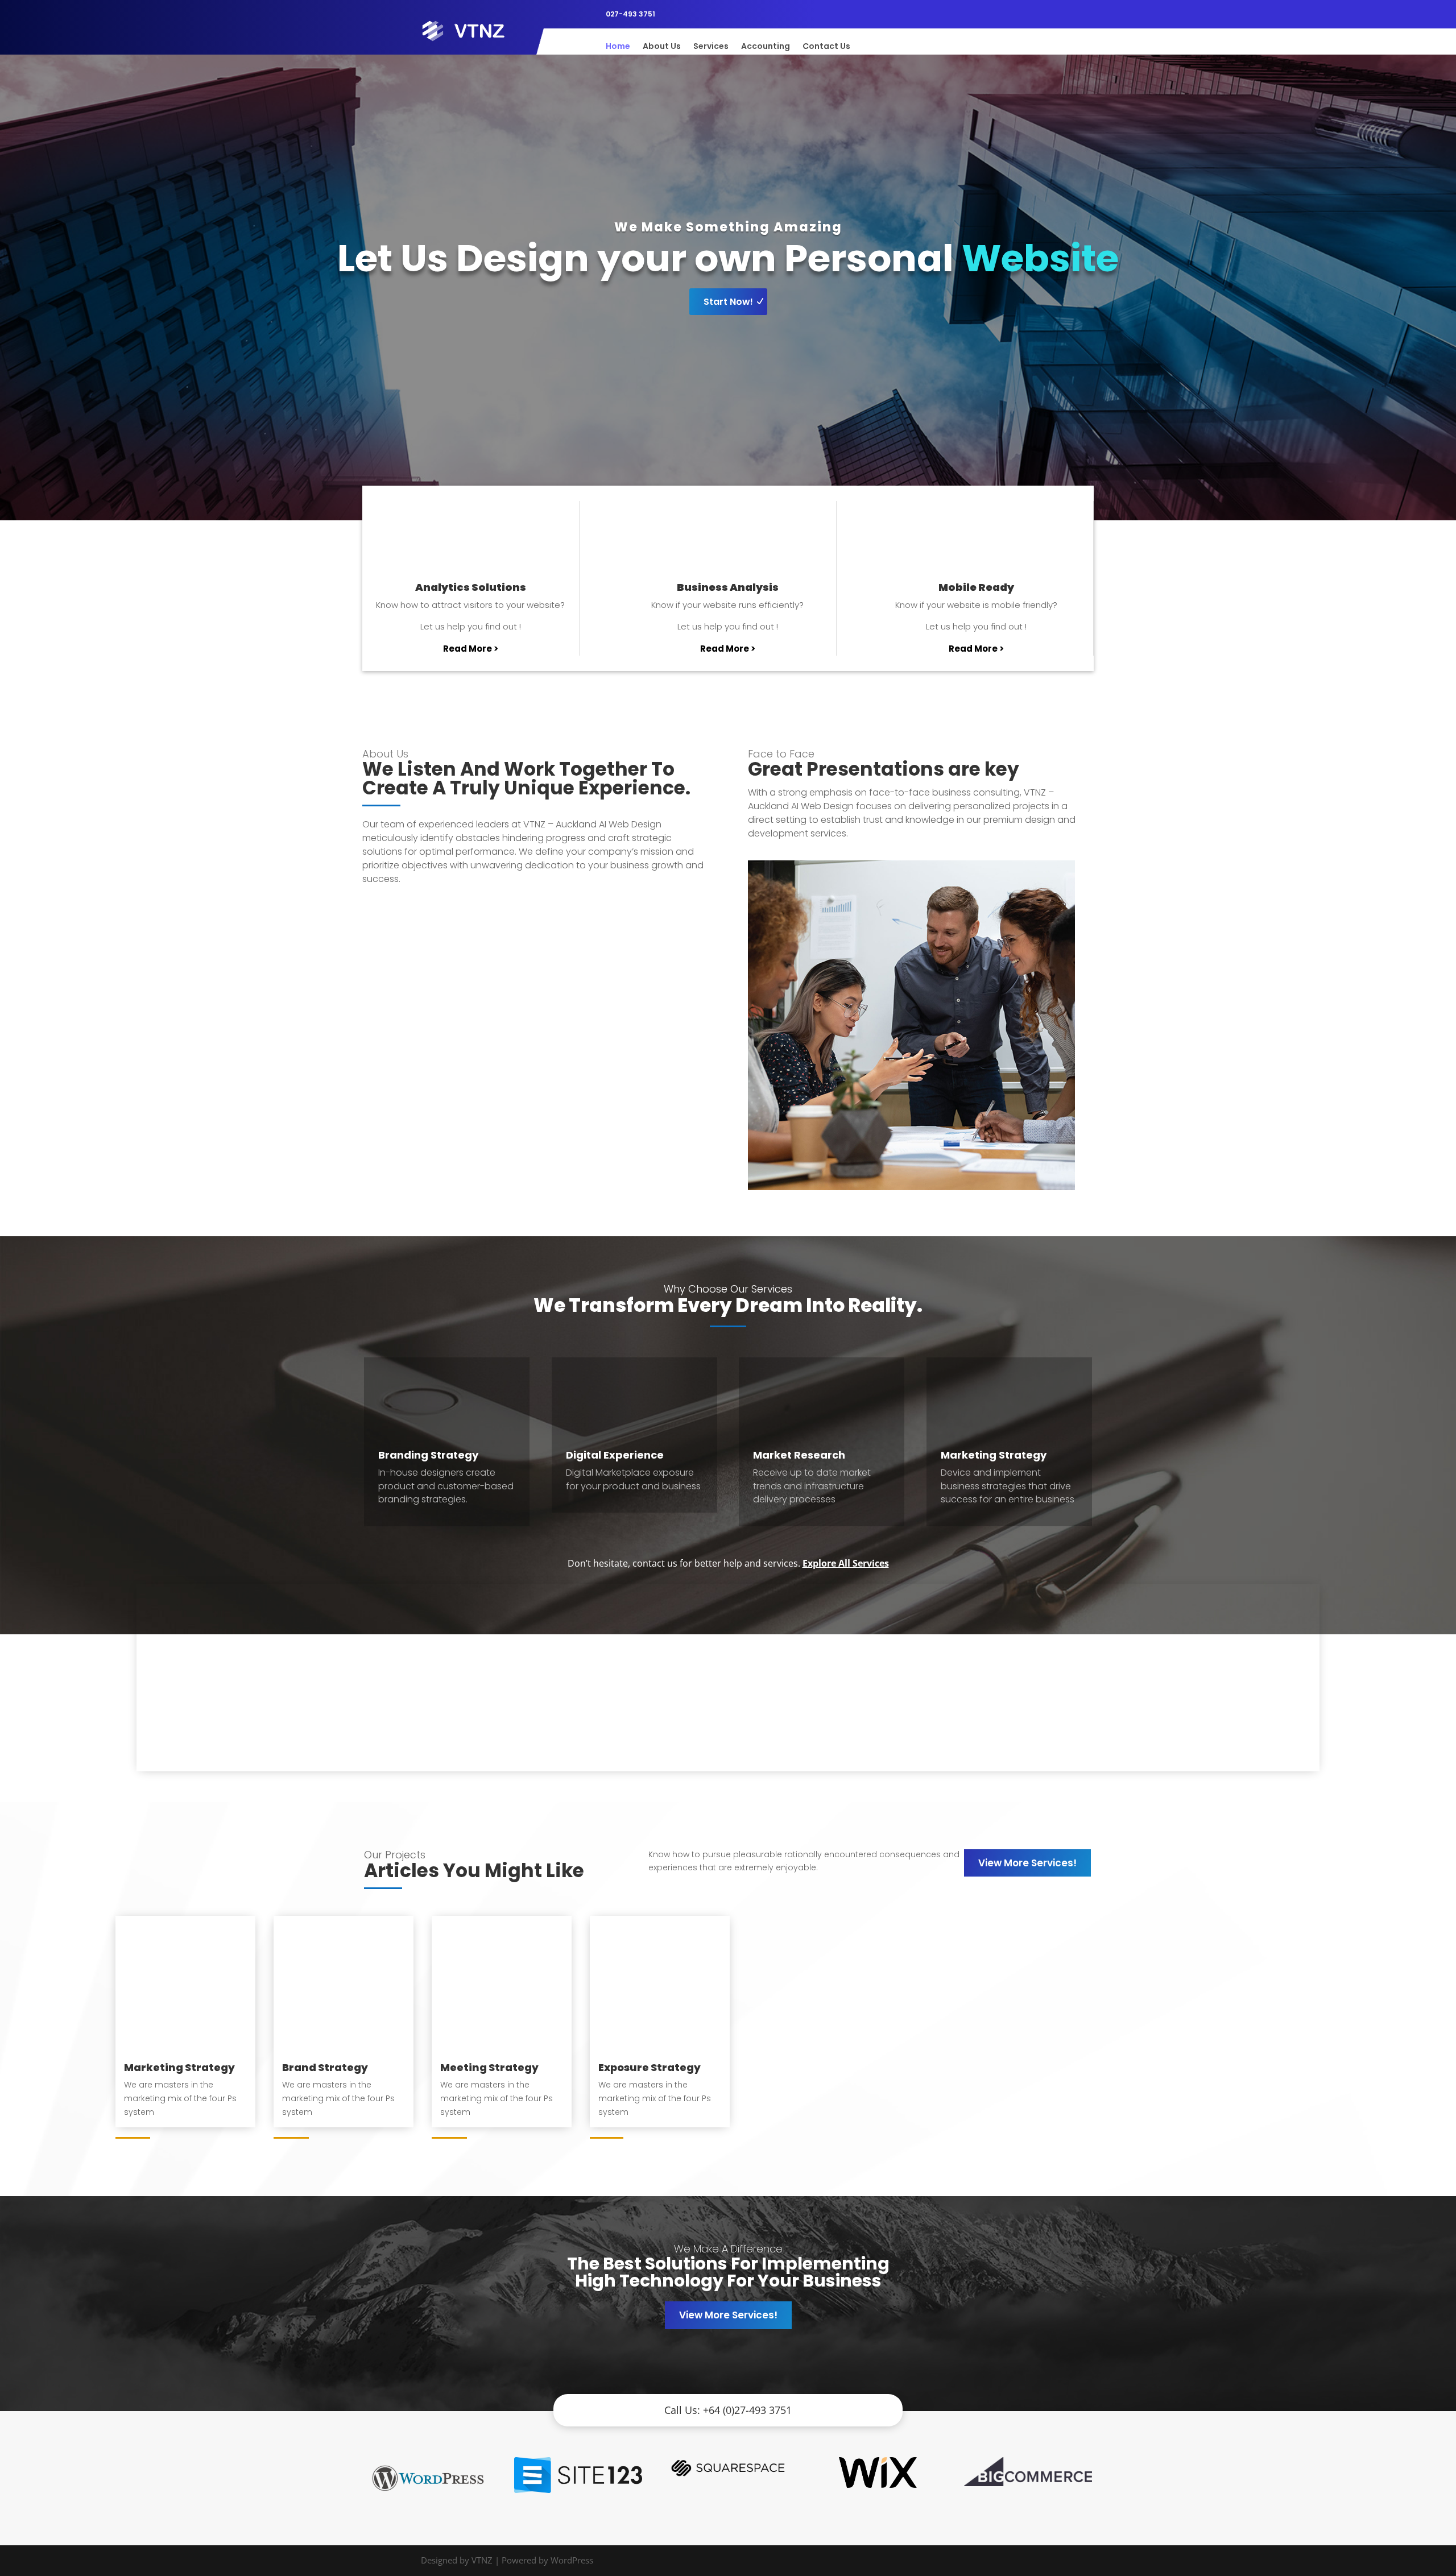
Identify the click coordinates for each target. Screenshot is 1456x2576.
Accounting (766, 47)
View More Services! (1027, 1863)
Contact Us (826, 47)
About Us (662, 47)
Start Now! (728, 302)
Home (618, 47)
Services (711, 47)
